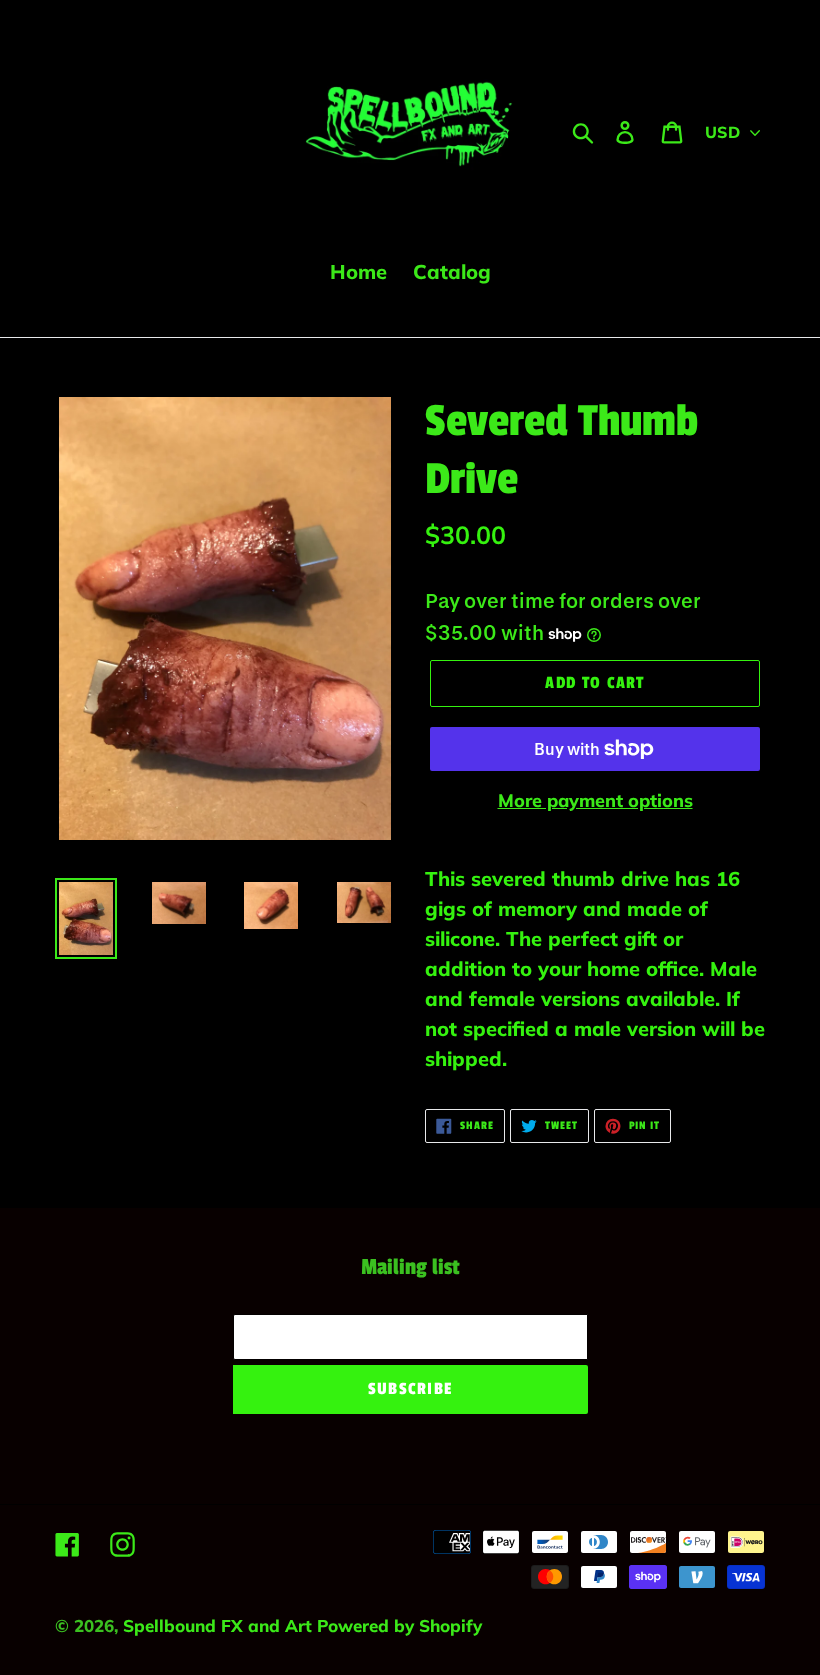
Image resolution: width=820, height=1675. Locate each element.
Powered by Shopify (399, 1625)
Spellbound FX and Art (220, 1625)
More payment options (595, 800)
